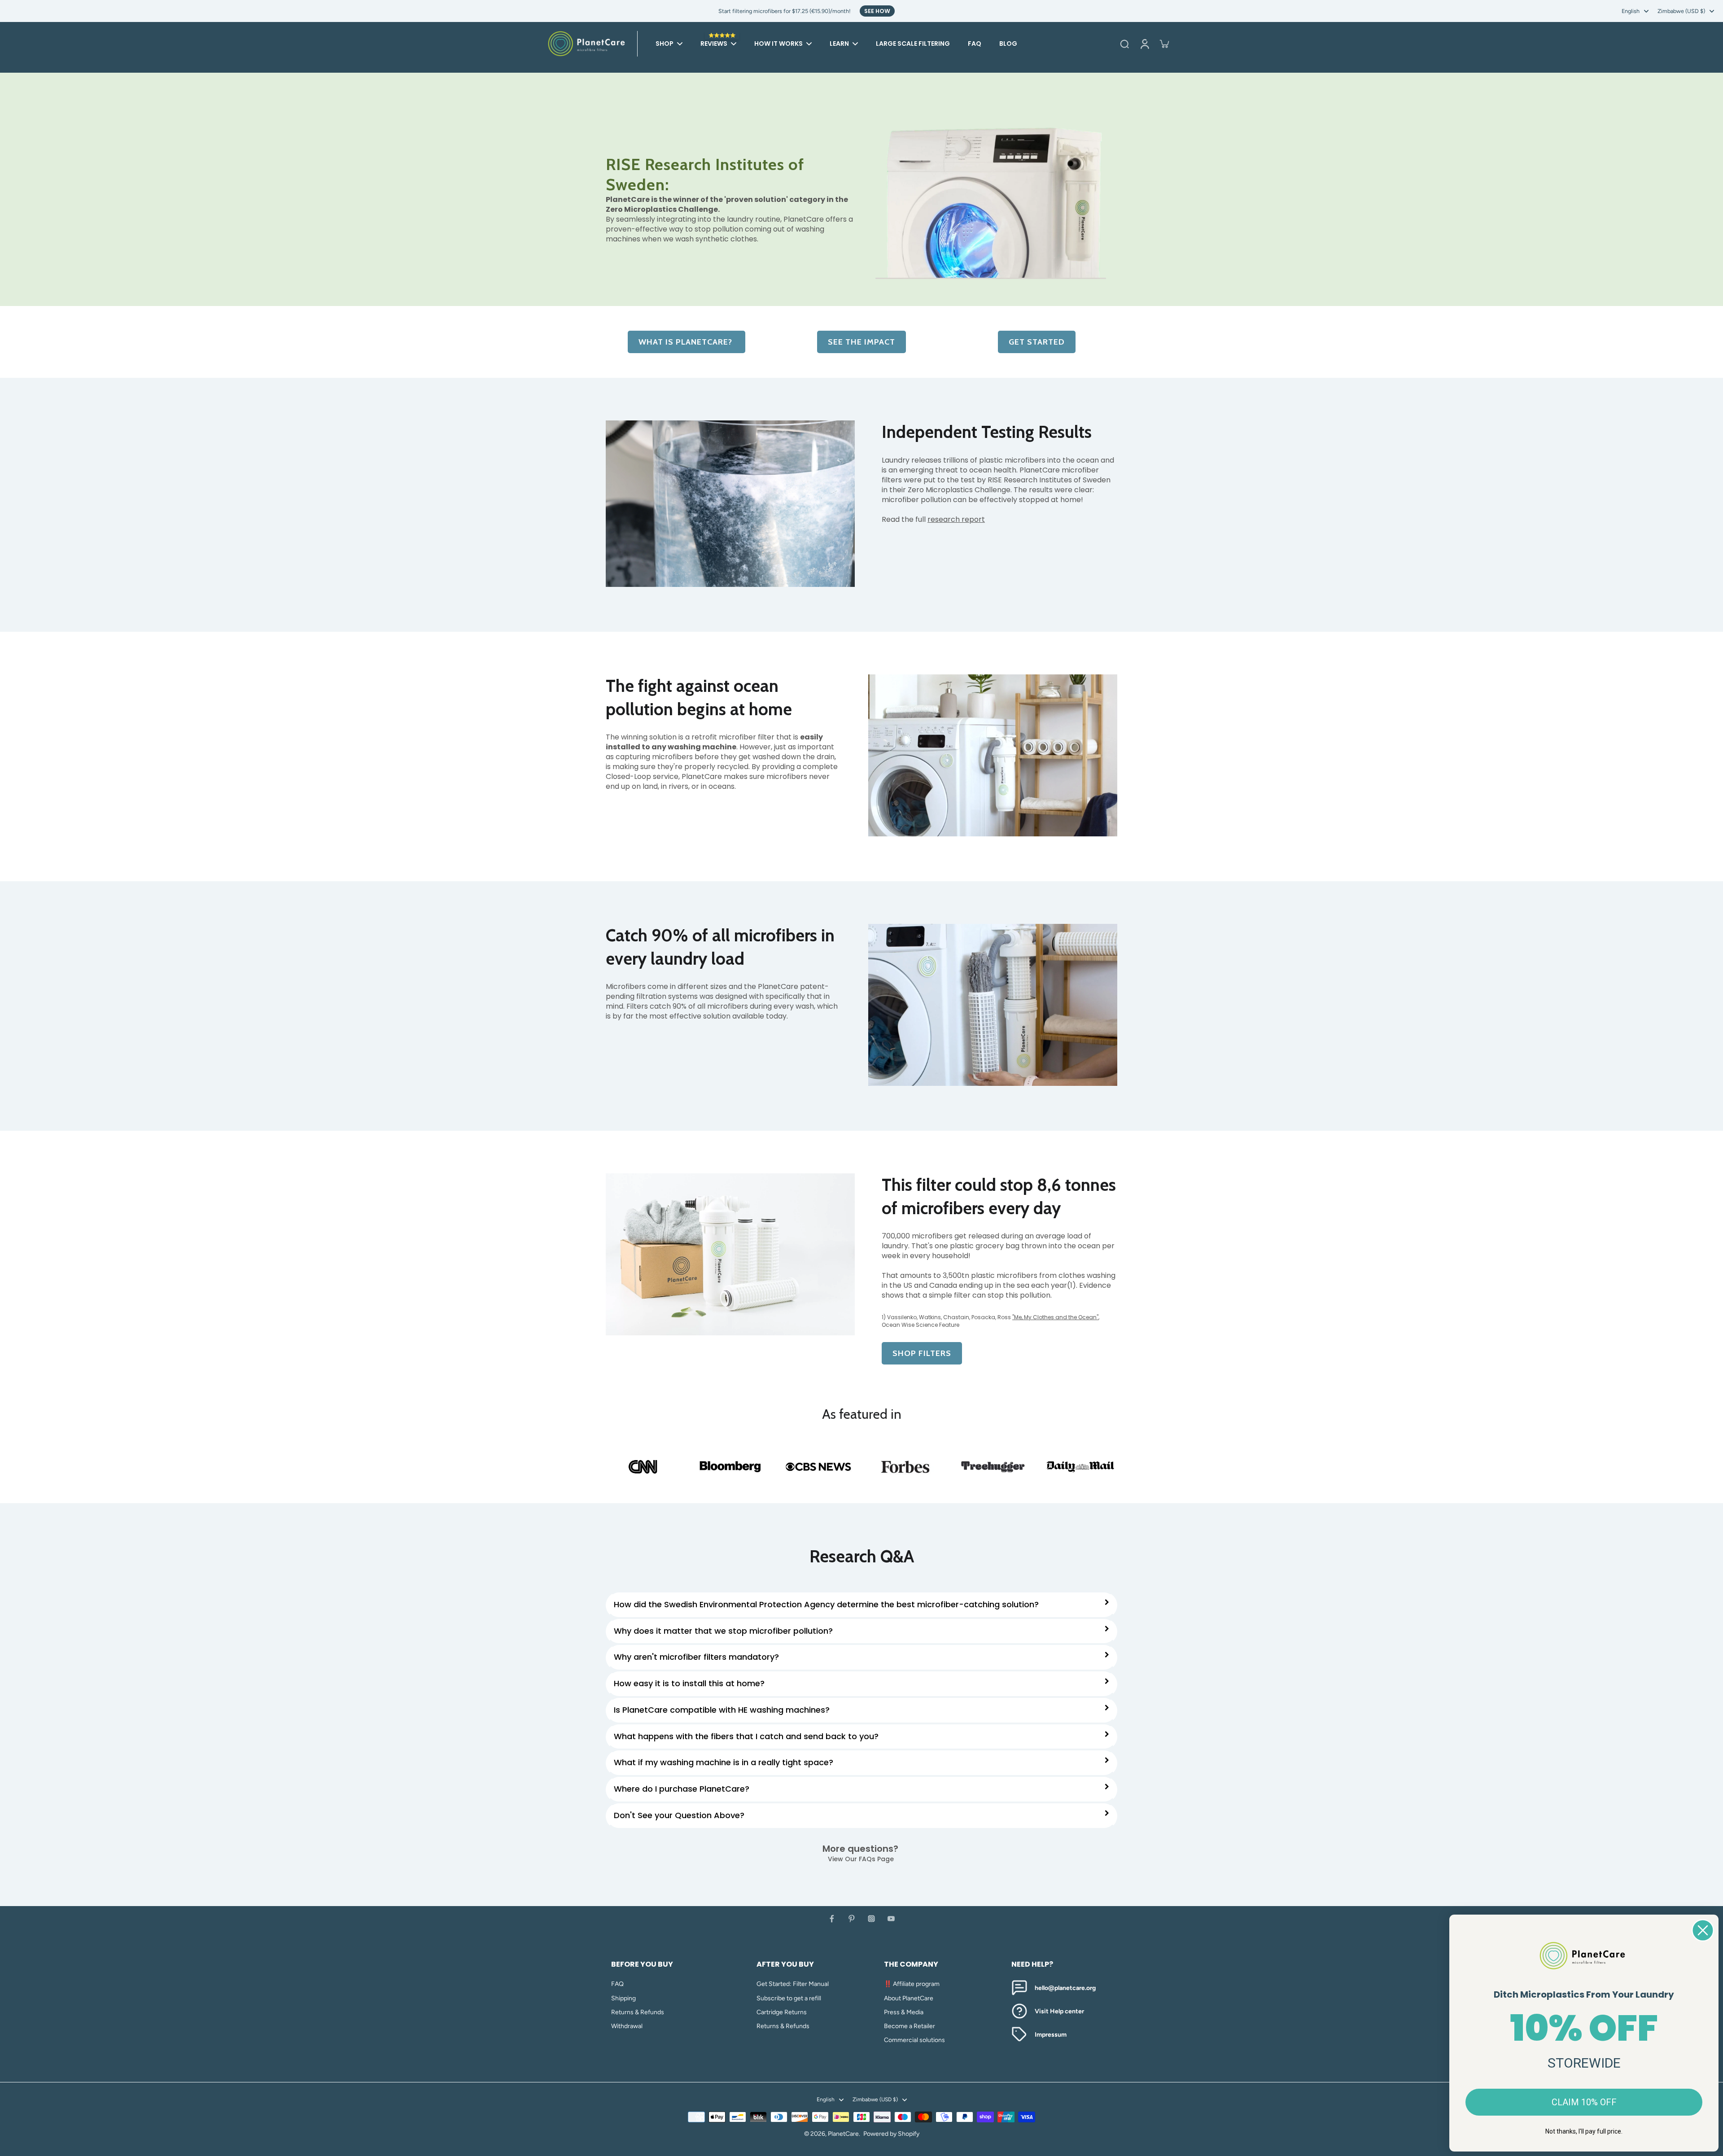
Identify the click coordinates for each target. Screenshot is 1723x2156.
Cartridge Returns (782, 2012)
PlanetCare (843, 2134)
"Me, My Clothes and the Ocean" (1055, 1317)
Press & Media (904, 2012)
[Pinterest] (852, 1919)
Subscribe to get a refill (789, 1998)
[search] (1124, 44)
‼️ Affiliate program (912, 1984)
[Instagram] (871, 1919)
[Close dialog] (1703, 1930)
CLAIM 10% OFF (1584, 2102)
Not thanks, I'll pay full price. (1584, 2131)
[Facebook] (832, 1919)
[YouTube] (891, 1919)
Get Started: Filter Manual (793, 1984)
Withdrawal (627, 2026)
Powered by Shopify (891, 2134)
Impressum (1051, 2035)
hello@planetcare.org (1065, 1988)
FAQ (617, 1984)
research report (956, 519)
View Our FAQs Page (862, 1859)
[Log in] (1144, 44)
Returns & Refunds (638, 2012)
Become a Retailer (910, 2026)
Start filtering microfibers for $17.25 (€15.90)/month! (785, 11)
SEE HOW (877, 11)
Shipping (623, 1998)
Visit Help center (1059, 2011)
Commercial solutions (914, 2040)
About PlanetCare (909, 1998)
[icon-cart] (1164, 44)
